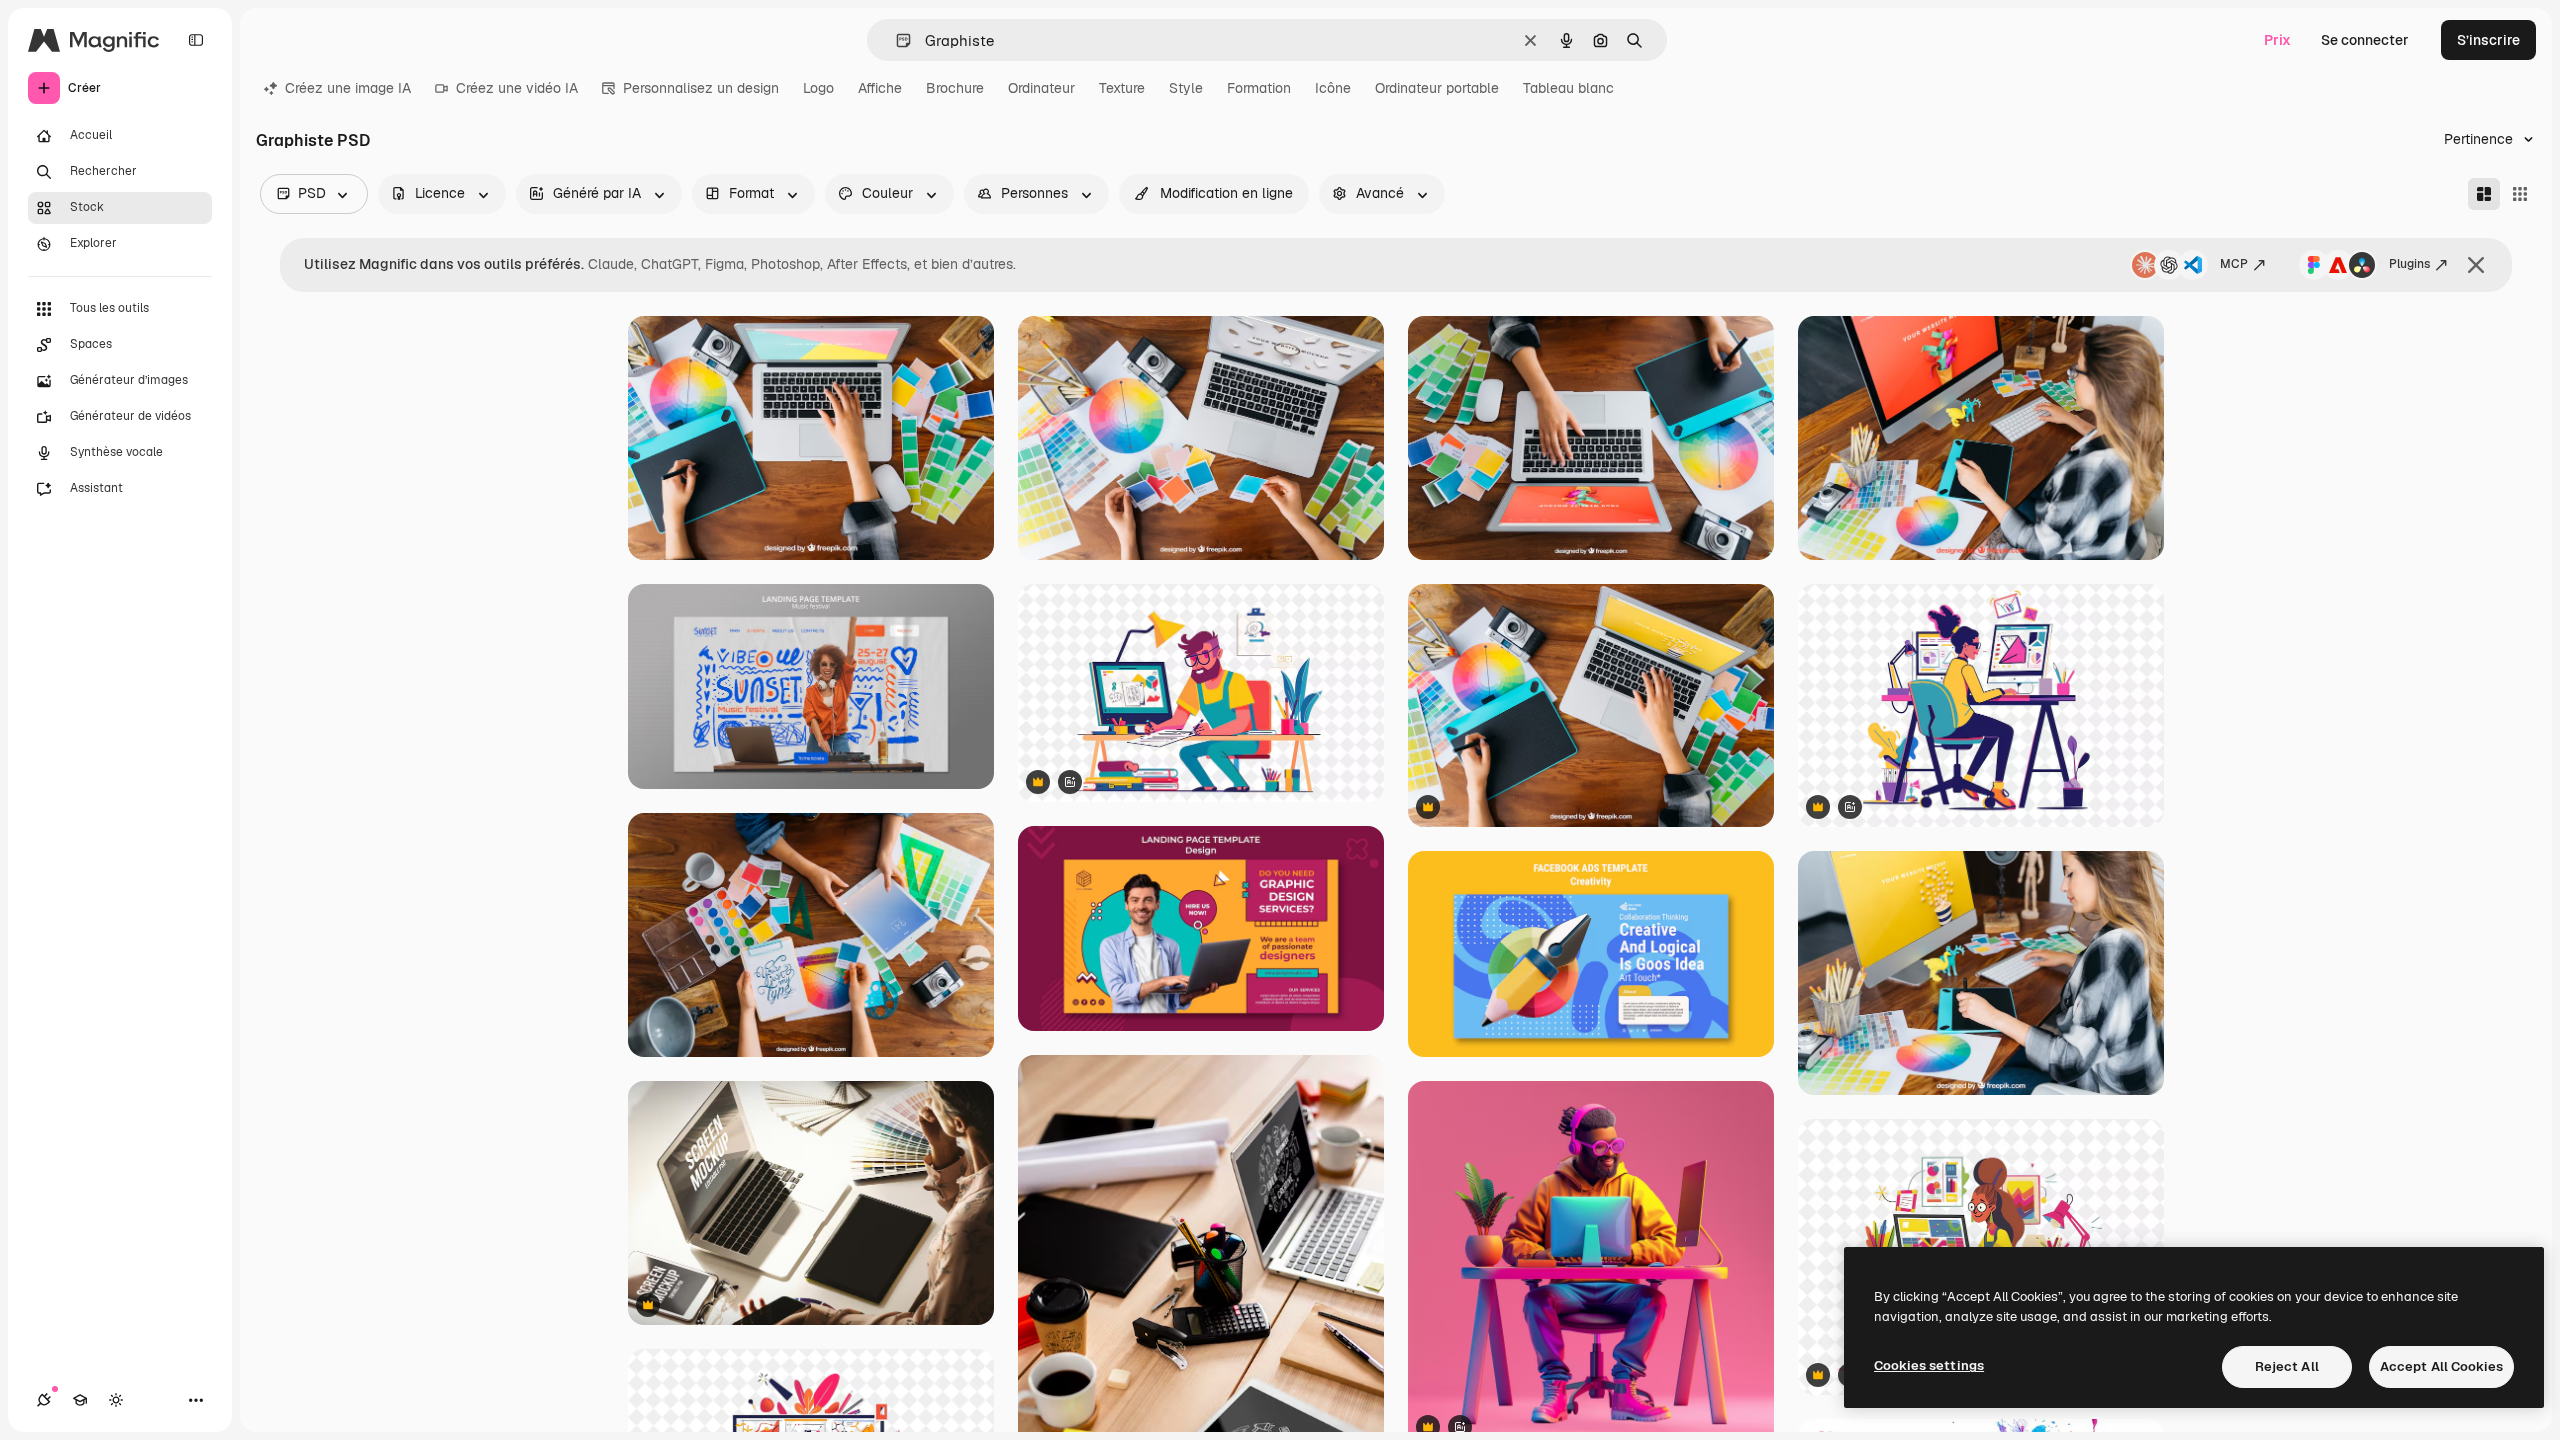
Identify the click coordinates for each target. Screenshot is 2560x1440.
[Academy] (80, 1400)
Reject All (2287, 1366)
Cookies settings (1929, 1365)
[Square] (2520, 194)
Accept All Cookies (2441, 1366)
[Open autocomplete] (895, 40)
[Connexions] (44, 1400)
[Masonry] (2484, 194)
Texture (1122, 88)
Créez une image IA (348, 88)
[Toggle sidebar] (196, 40)
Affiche (880, 88)
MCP (2234, 264)
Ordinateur (1041, 88)
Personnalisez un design (701, 88)
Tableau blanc (1568, 88)
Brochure (955, 88)
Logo (818, 88)
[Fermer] (2476, 265)
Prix (2277, 40)
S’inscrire (2488, 40)
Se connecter (2365, 40)
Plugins (2409, 264)
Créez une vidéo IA (517, 88)
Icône (1333, 88)
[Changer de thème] (116, 1400)
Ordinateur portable (1437, 88)
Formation (1259, 88)
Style (1186, 88)
